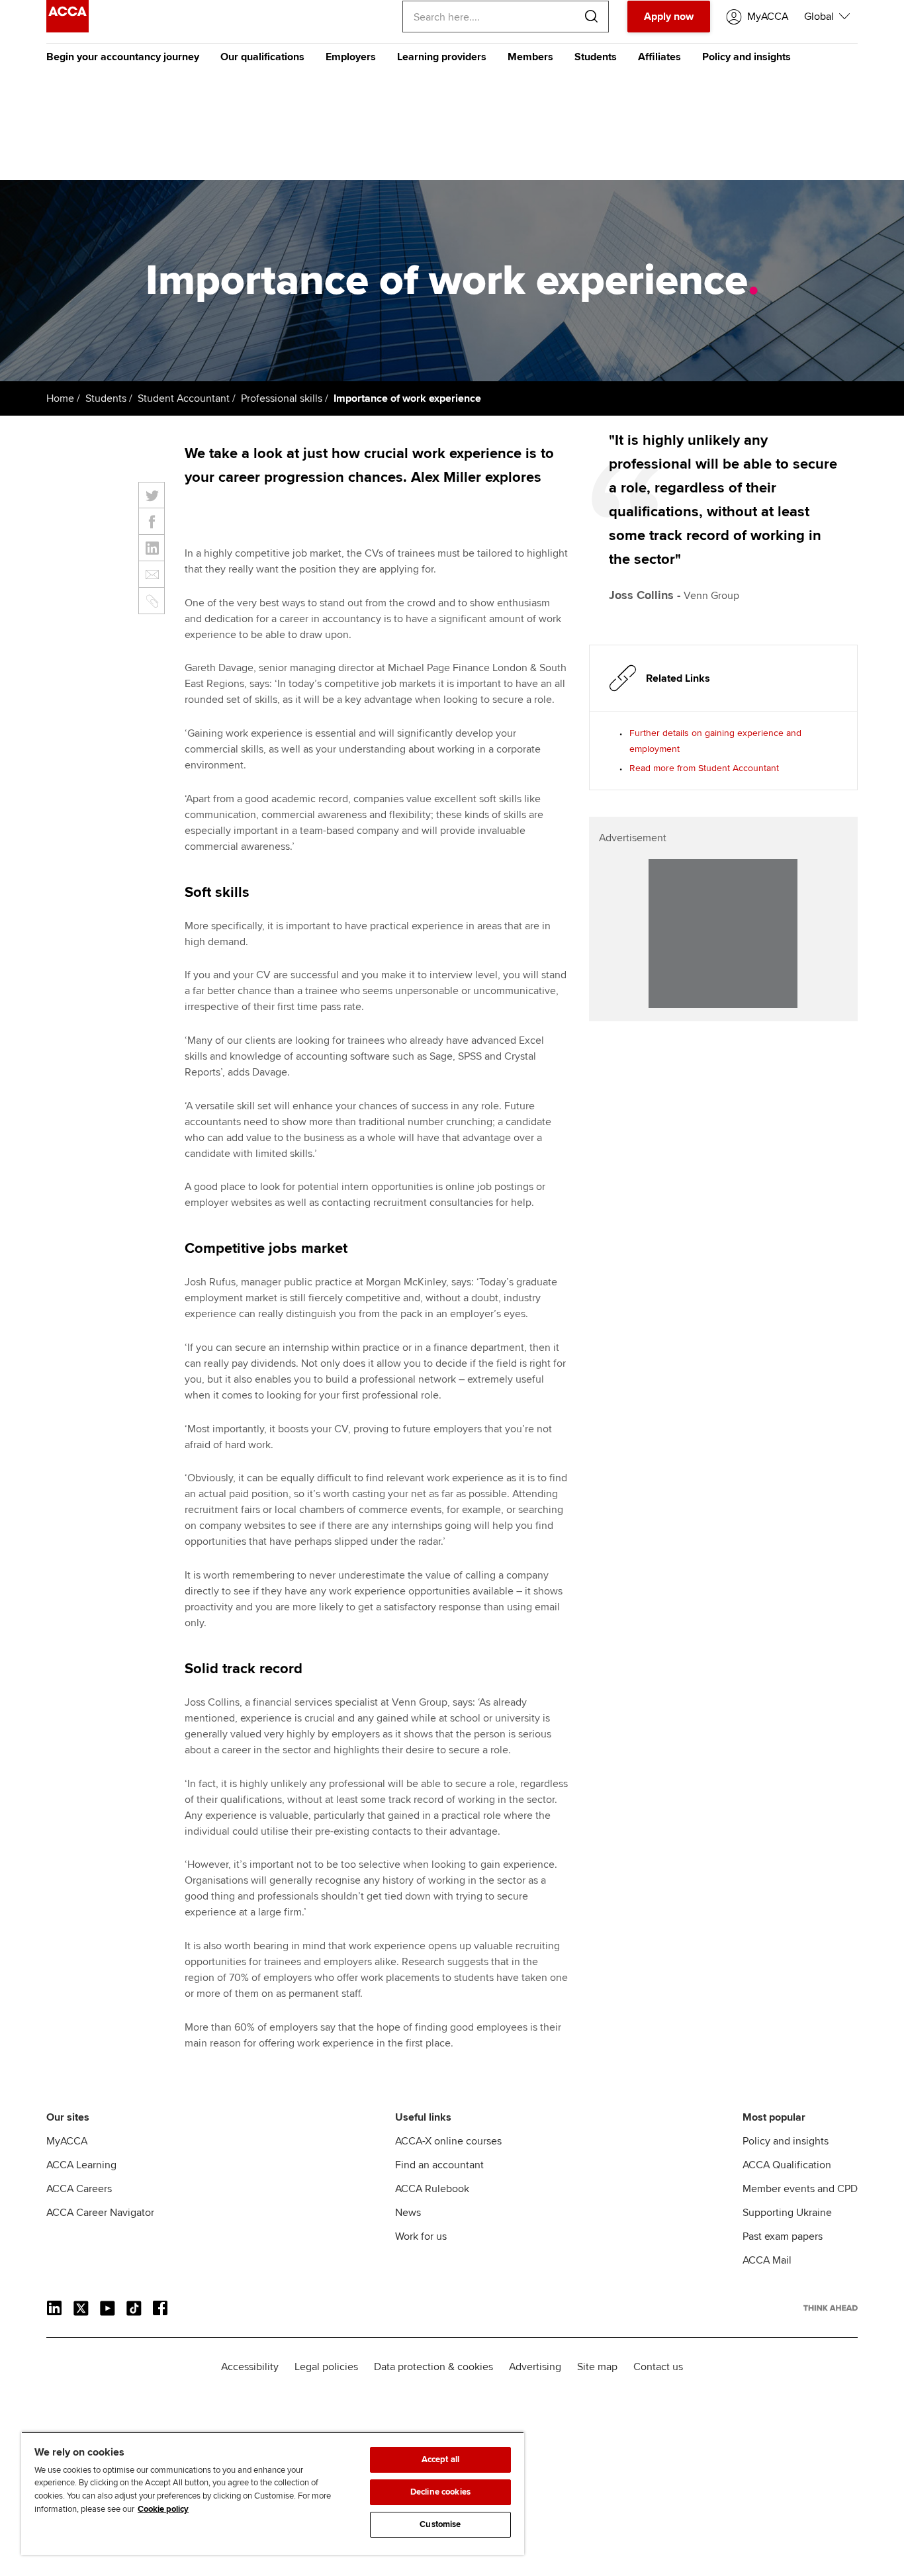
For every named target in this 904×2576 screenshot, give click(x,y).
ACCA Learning (81, 2165)
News (408, 2213)
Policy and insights (746, 57)
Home (60, 398)
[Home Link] (831, 2308)
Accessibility (250, 2367)
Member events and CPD (800, 2189)
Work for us (421, 2236)
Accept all (440, 2460)
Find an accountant (439, 2165)
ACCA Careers (79, 2189)
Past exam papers (783, 2236)
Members (530, 57)
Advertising (535, 2367)
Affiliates (659, 57)
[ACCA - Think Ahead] (68, 29)
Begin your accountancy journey (123, 57)
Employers (351, 57)
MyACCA (67, 2141)
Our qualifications (262, 57)
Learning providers (442, 57)
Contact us (658, 2367)
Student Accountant (184, 398)
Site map (597, 2367)
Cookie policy (163, 2509)
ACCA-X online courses (448, 2141)
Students (596, 57)
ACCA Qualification (787, 2165)
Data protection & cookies (433, 2367)
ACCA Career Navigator (100, 2213)
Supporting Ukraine (787, 2213)
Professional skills (282, 398)
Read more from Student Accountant (704, 768)
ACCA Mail (767, 2260)
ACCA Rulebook (432, 2189)
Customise (440, 2524)
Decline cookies (440, 2492)
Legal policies (326, 2367)
